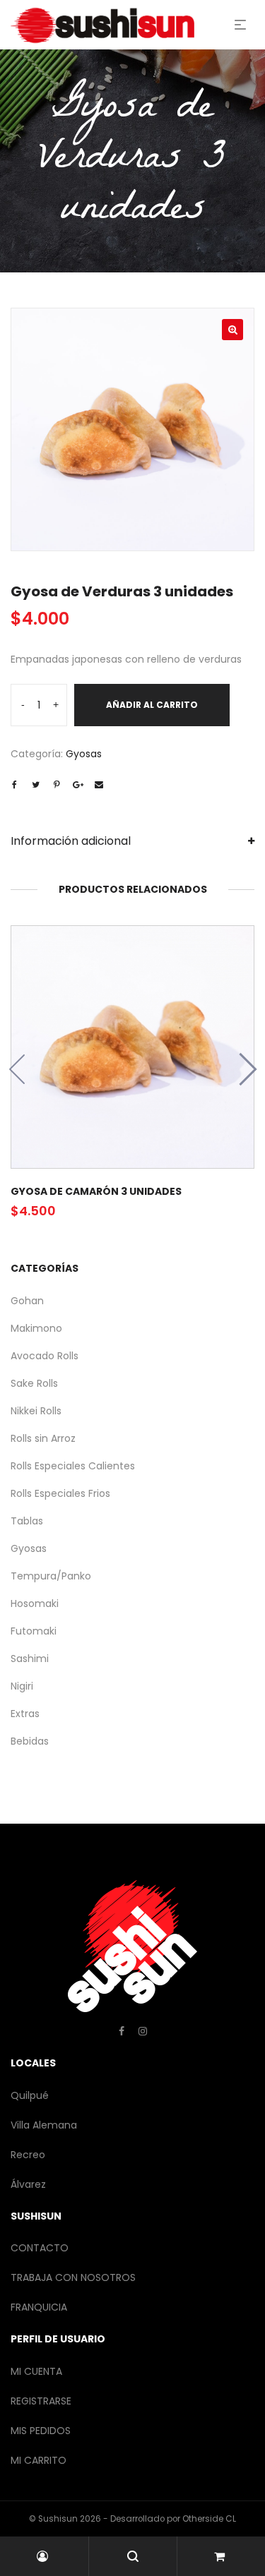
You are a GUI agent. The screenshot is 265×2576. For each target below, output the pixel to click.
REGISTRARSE (41, 2401)
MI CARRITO (39, 2460)
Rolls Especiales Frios (60, 1493)
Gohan (27, 1301)
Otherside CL (209, 2519)
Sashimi (30, 1659)
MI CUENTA (36, 2371)
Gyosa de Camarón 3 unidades (96, 1191)
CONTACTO (40, 2248)
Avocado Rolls (45, 1356)
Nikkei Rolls (36, 1411)
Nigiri (22, 1686)
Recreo (28, 2155)
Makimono (36, 1328)
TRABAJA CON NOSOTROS (73, 2277)
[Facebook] (122, 2031)
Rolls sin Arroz (43, 1438)
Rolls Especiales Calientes (73, 1466)
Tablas (27, 1521)
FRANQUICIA (39, 2307)
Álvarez (28, 2184)
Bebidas (30, 1741)
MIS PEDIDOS (41, 2431)
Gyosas (84, 754)
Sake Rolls (34, 1383)
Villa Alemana (44, 2125)
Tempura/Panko (51, 1576)
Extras (25, 1714)
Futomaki (34, 1631)
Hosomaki (35, 1603)
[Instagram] (143, 2031)
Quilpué (30, 2095)
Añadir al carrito (152, 705)
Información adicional (71, 841)
